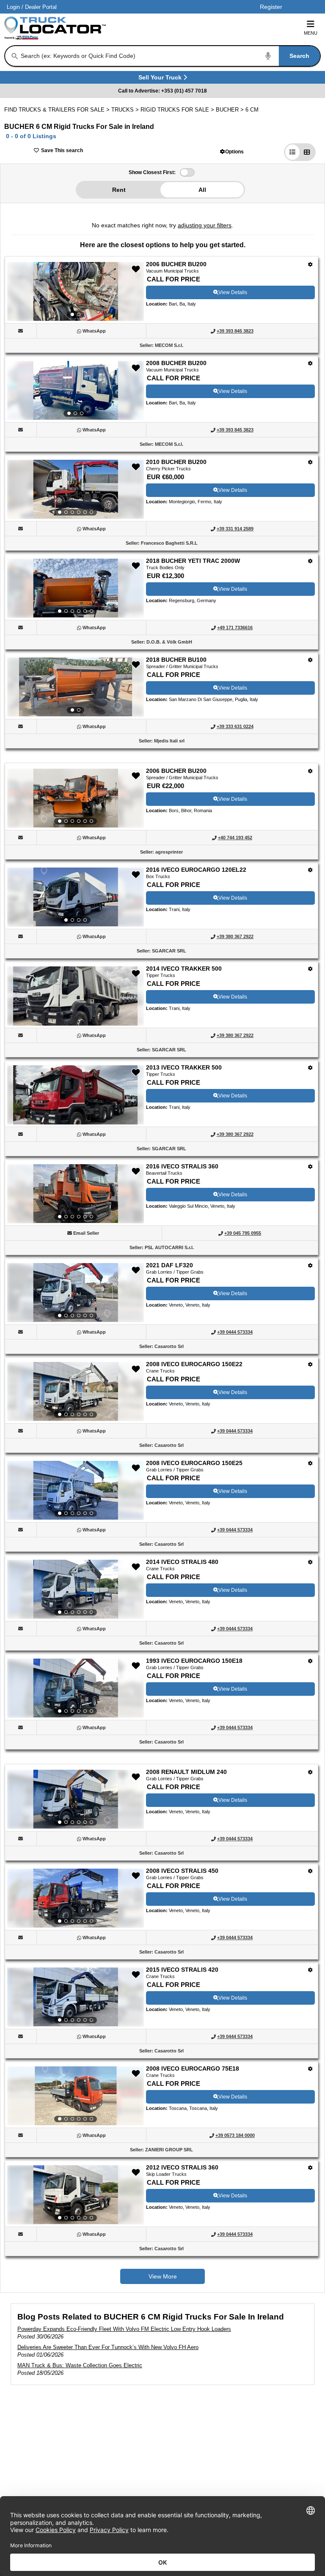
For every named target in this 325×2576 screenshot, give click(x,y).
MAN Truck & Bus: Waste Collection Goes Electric (80, 2365)
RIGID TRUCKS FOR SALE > (178, 110)
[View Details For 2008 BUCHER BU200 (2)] (76, 390)
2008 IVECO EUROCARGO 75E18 (193, 2068)
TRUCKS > (126, 110)
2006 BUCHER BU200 (176, 264)
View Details (233, 292)
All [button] (202, 190)
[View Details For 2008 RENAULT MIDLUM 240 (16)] (76, 1799)
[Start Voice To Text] (268, 56)
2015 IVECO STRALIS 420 (182, 1970)
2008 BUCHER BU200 (176, 363)
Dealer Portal (41, 7)
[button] (232, 151)
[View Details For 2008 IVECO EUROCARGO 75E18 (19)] (76, 2096)
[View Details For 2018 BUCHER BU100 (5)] (76, 687)
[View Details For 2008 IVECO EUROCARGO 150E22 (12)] (76, 1392)
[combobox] (170, 56)
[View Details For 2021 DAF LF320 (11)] (76, 1293)
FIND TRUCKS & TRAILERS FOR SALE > (58, 110)
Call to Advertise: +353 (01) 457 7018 (162, 91)
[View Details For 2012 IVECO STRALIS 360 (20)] (76, 2195)
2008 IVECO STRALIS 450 (182, 1871)
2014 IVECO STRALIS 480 (182, 1562)
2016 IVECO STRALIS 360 (182, 1166)
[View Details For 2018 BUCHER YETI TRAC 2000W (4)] (76, 588)
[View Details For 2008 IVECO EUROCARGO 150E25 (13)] (76, 1490)
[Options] (310, 264)
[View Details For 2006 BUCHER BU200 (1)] (76, 292)
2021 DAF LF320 (169, 1265)
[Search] (15, 56)
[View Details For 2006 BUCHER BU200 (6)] (76, 798)
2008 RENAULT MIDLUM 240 (186, 1772)
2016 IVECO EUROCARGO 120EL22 (196, 870)
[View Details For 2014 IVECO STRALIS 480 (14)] (76, 1589)
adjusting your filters (205, 225)
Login (13, 7)
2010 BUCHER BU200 (176, 462)
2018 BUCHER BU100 (176, 660)
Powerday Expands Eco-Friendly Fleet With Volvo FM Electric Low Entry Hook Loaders (124, 2329)
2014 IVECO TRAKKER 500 (184, 969)
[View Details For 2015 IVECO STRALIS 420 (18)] (76, 1997)
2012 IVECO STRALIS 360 (182, 2167)
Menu (311, 33)
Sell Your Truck (161, 79)
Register (271, 7)
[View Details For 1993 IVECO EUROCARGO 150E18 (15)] (76, 1688)
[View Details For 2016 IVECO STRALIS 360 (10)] (76, 1194)
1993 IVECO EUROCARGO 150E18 (194, 1661)
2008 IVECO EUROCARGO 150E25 (194, 1463)
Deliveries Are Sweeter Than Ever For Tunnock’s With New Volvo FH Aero (108, 2347)
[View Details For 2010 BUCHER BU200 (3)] (76, 489)
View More (163, 2276)
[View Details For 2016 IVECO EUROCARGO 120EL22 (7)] (76, 897)
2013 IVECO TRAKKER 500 (184, 1067)
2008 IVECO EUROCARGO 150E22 (194, 1364)
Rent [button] (119, 190)
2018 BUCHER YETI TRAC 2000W (193, 561)
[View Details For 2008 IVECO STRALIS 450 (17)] (76, 1898)
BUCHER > (231, 110)
